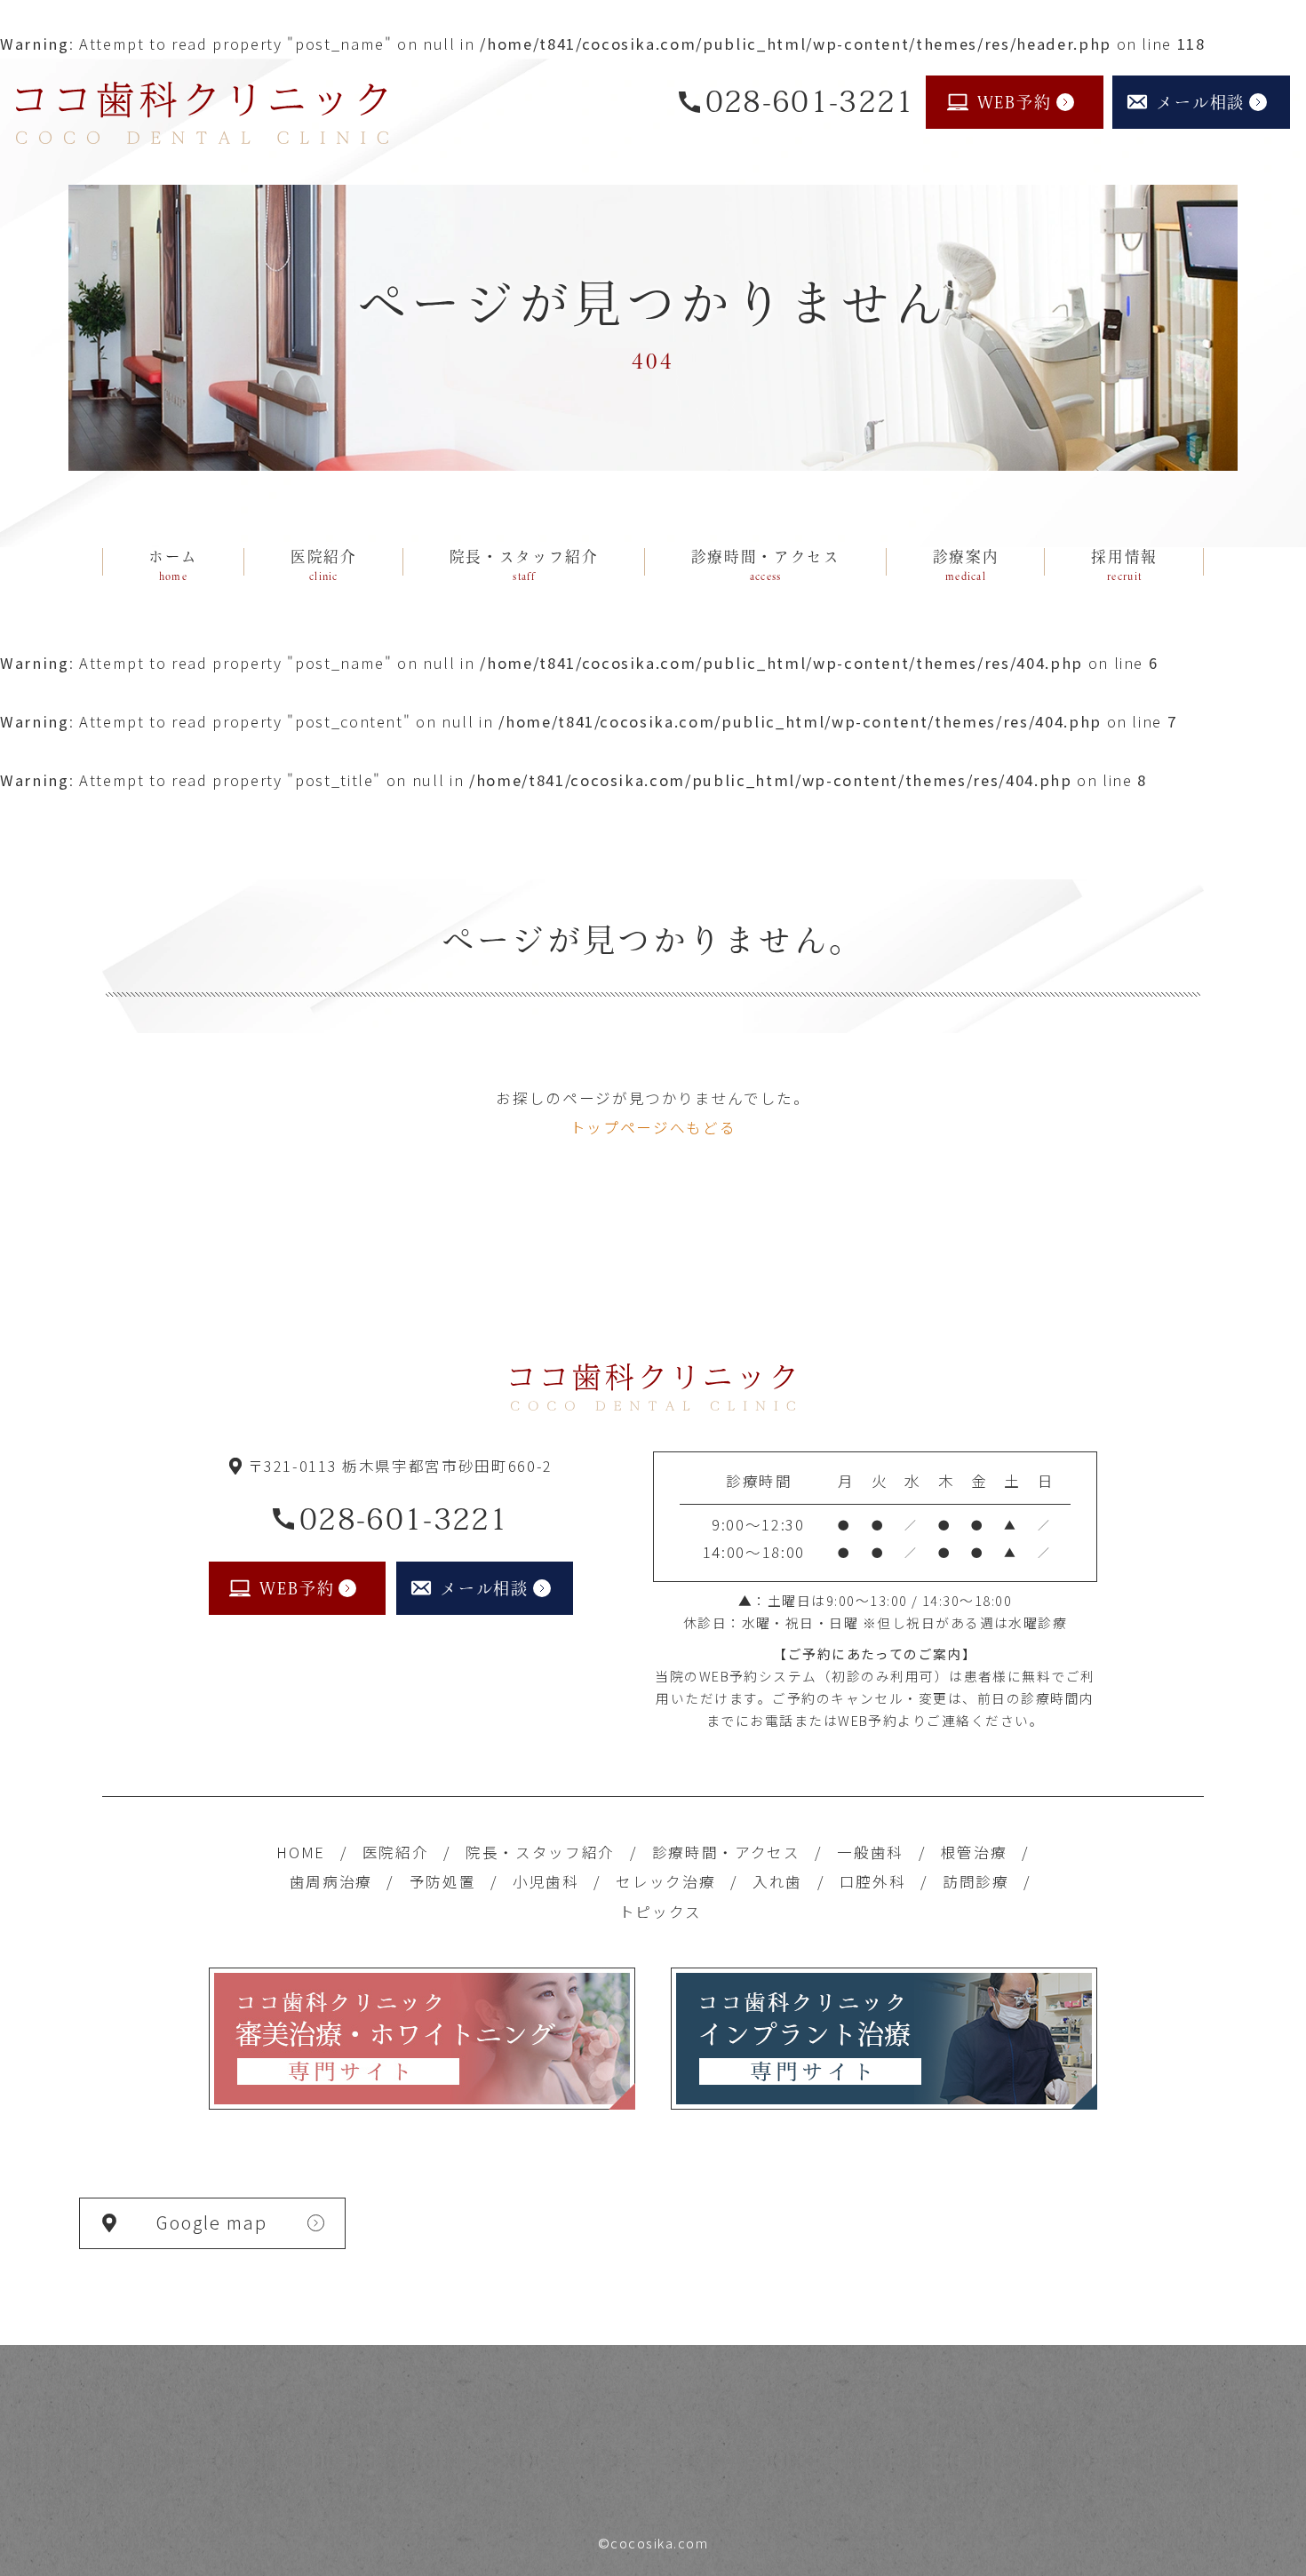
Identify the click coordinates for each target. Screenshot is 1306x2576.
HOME (301, 1852)
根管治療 (974, 1852)
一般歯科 (870, 1852)
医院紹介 (396, 1852)
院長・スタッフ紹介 (540, 1852)
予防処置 (443, 1881)
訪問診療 (976, 1881)
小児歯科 (546, 1881)
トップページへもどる (653, 1127)
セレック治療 (665, 1881)
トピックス (661, 1912)
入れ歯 (777, 1881)
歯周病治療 (331, 1881)
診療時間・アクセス (726, 1852)
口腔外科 (873, 1881)
